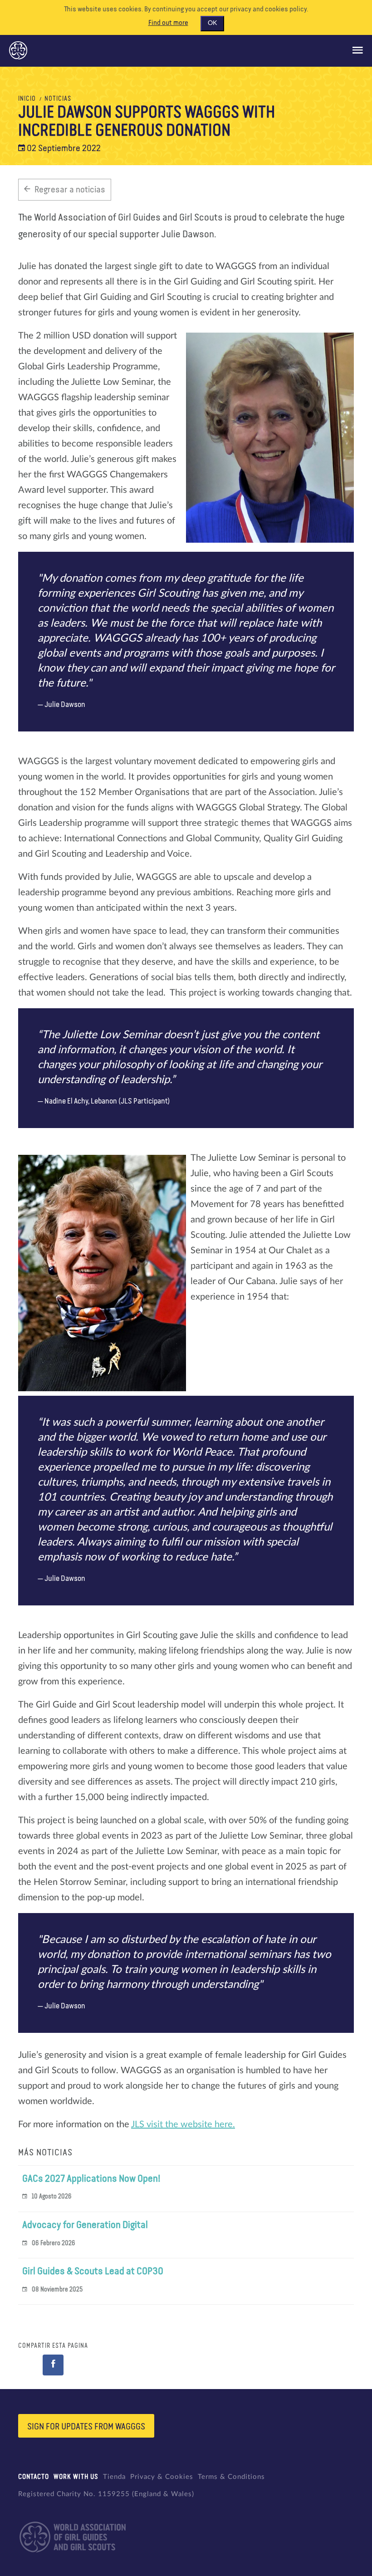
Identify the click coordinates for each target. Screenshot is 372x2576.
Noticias (58, 99)
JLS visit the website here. (183, 2125)
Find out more (168, 23)
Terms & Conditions (231, 2477)
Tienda (114, 2477)
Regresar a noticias (70, 190)
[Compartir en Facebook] (53, 2365)
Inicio (27, 99)
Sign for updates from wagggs (86, 2427)
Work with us (76, 2477)
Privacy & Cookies (162, 2477)
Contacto (34, 2477)
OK (212, 23)
